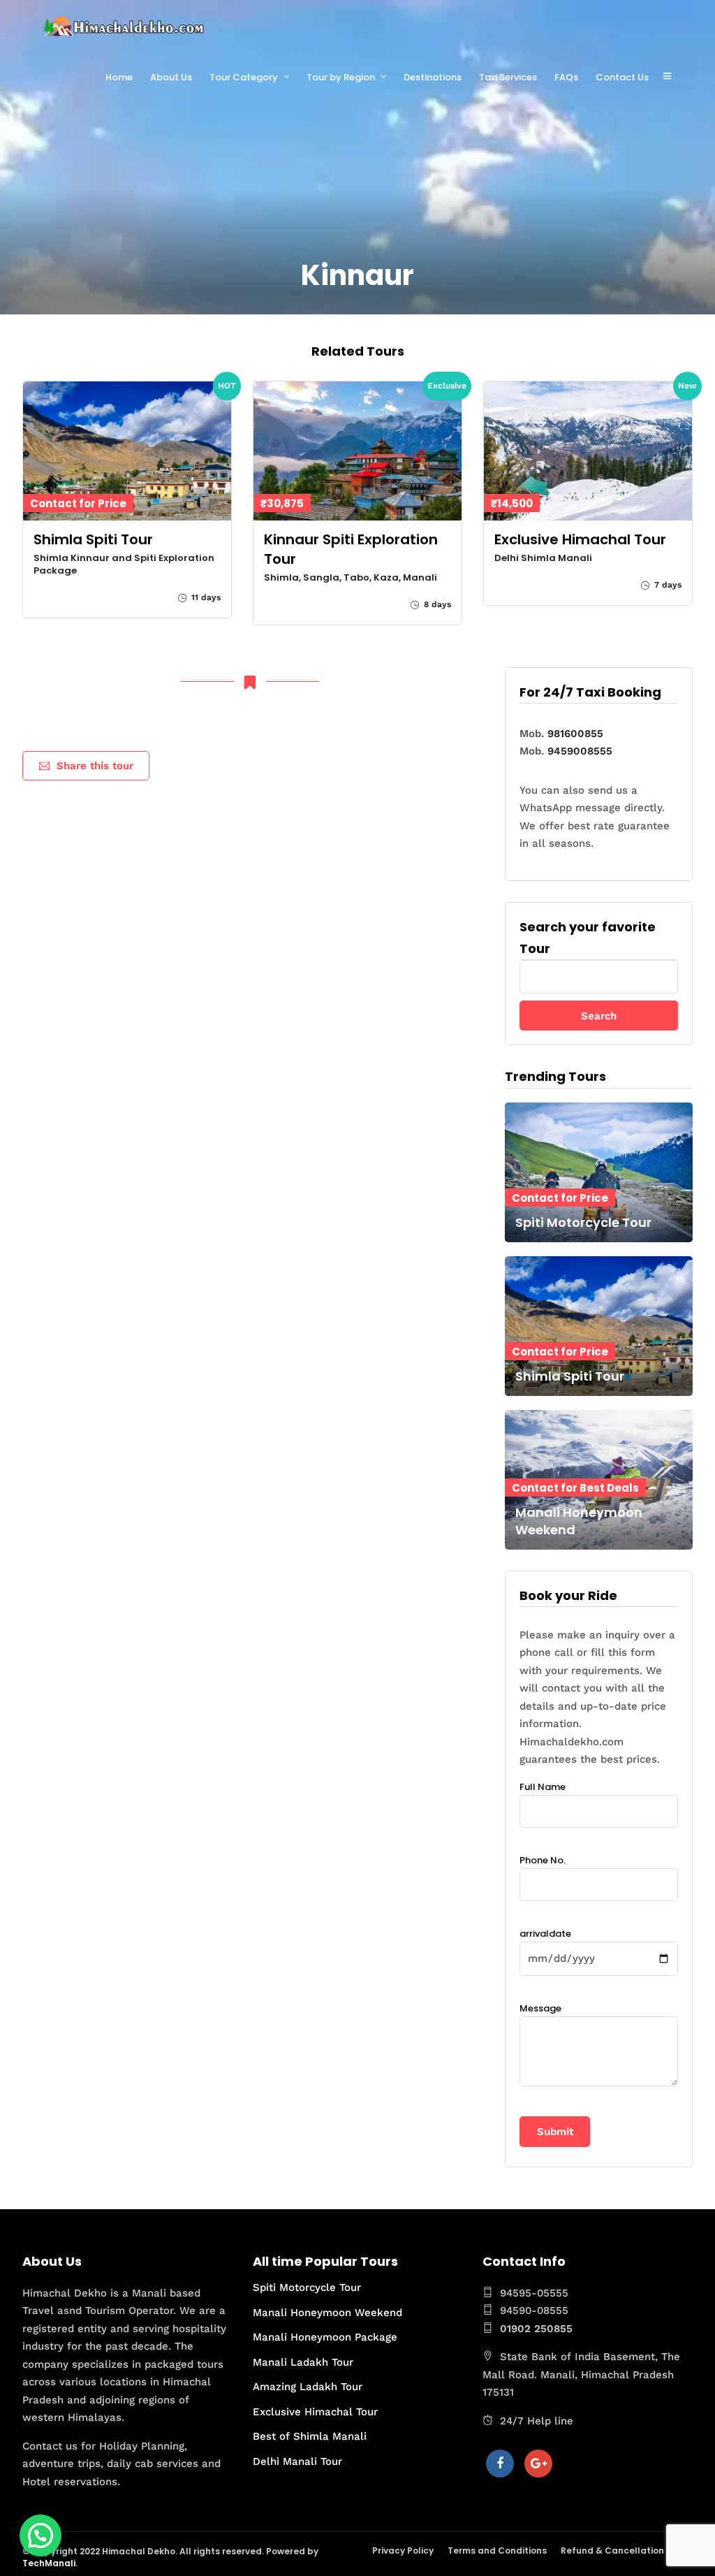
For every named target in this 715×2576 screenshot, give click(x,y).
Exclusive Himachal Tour (315, 2412)
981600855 (575, 734)
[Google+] (538, 2464)
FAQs (566, 77)
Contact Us (622, 77)
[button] (40, 2535)
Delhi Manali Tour (297, 2461)
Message (540, 2008)
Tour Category (244, 77)
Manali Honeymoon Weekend (327, 2313)
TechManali (49, 2563)
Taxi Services (508, 77)
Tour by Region (341, 77)
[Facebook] (500, 2464)
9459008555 (580, 751)
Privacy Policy (403, 2550)
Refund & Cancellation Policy (627, 2550)
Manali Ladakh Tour (303, 2362)
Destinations (433, 77)
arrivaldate (545, 1934)
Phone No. (543, 1860)
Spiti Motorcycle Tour (307, 2287)
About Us (171, 77)
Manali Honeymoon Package (325, 2337)
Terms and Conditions (497, 2550)
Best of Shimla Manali (310, 2436)
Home (119, 77)
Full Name (543, 1787)
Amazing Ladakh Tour (308, 2387)
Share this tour (95, 766)
